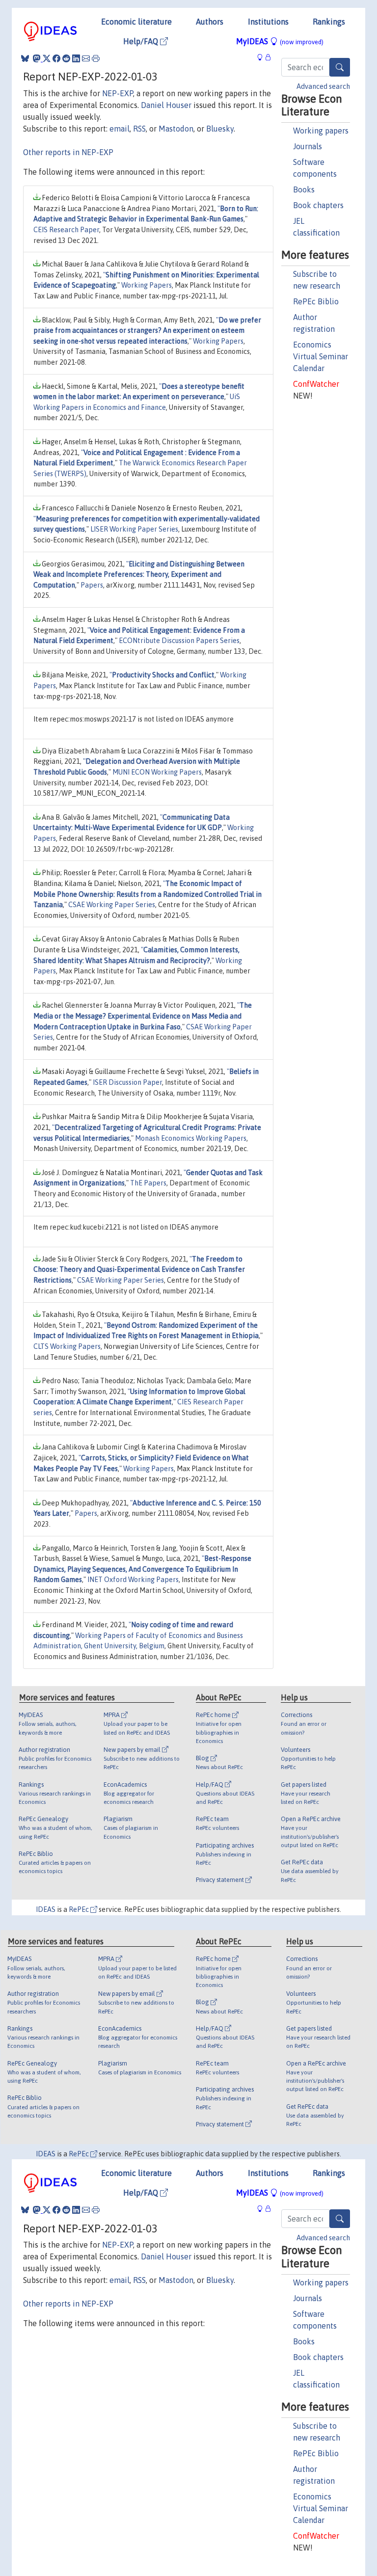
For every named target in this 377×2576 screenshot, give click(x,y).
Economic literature (136, 22)
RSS (139, 129)
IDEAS (46, 1909)
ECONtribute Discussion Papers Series (179, 641)
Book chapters (318, 205)
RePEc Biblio (316, 301)
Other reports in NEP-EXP (68, 152)
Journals (308, 146)
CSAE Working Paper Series (112, 905)
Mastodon (176, 129)
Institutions (268, 22)
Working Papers (147, 285)
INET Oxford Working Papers (133, 1580)
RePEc (80, 1909)
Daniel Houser (166, 105)
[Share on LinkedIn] (76, 58)
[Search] (340, 67)
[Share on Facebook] (56, 58)
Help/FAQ (142, 41)
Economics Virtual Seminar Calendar (321, 356)
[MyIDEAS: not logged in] (263, 57)
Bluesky (220, 129)
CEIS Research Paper (66, 230)
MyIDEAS (280, 41)
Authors (210, 22)
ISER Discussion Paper (127, 1082)
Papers (92, 585)
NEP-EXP (118, 93)
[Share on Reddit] (66, 58)
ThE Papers (148, 1183)
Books (304, 189)
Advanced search (323, 86)
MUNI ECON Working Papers (157, 772)
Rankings (329, 22)
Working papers (321, 131)
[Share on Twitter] (47, 58)
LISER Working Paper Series (134, 529)
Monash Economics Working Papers (191, 1138)
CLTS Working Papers (67, 1346)
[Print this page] (96, 58)
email (120, 129)
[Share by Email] (86, 58)
